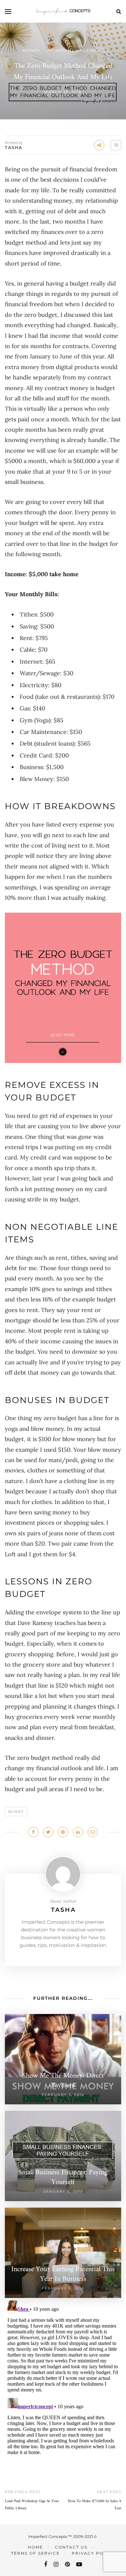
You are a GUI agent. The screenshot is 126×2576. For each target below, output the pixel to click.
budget (16, 1812)
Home (35, 2547)
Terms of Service (35, 2553)
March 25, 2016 (63, 92)
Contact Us (71, 2547)
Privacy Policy (93, 2553)
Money (31, 50)
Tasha (14, 147)
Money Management (76, 50)
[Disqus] (63, 2379)
